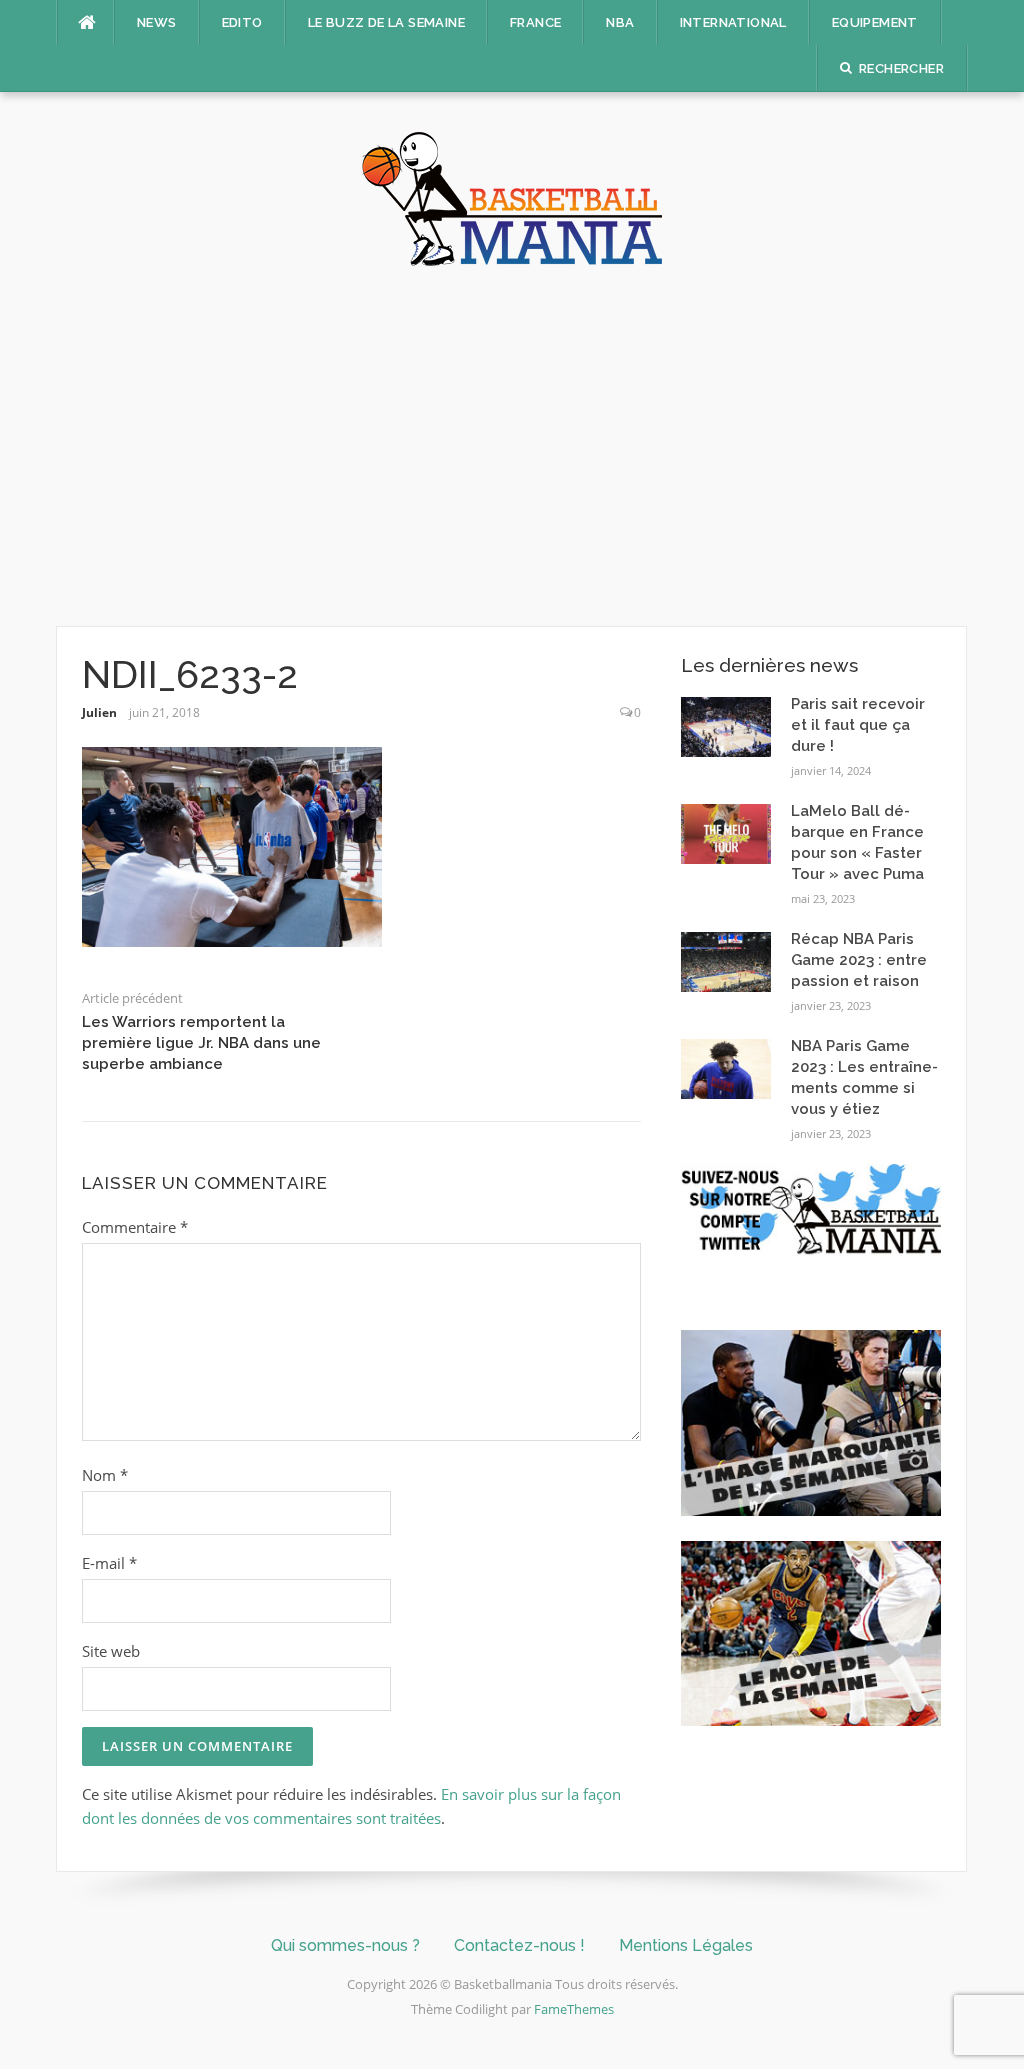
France (535, 22)
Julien (99, 712)
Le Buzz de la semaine (386, 22)
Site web (111, 1651)
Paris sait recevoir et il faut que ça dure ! (858, 725)
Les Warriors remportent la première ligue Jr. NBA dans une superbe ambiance (201, 1043)
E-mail (109, 1563)
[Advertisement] (512, 446)
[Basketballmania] (512, 197)
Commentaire (135, 1227)
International (733, 22)
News (157, 22)
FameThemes (574, 2009)
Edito (242, 22)
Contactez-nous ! (519, 1945)
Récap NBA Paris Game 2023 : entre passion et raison (859, 960)
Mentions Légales (686, 1945)
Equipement (875, 22)
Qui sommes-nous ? (345, 1945)
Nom (105, 1475)
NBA (620, 22)
